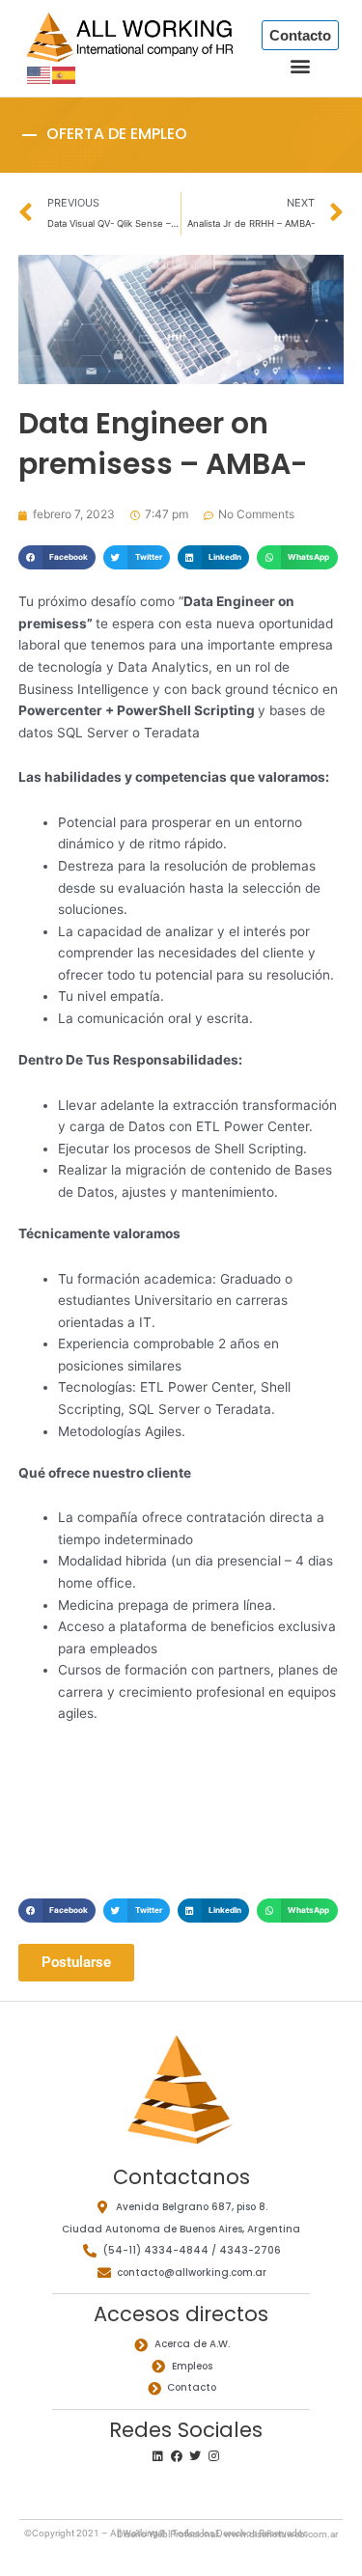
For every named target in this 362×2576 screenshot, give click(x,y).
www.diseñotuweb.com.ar (281, 2534)
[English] (40, 74)
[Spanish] (65, 74)
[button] (301, 66)
